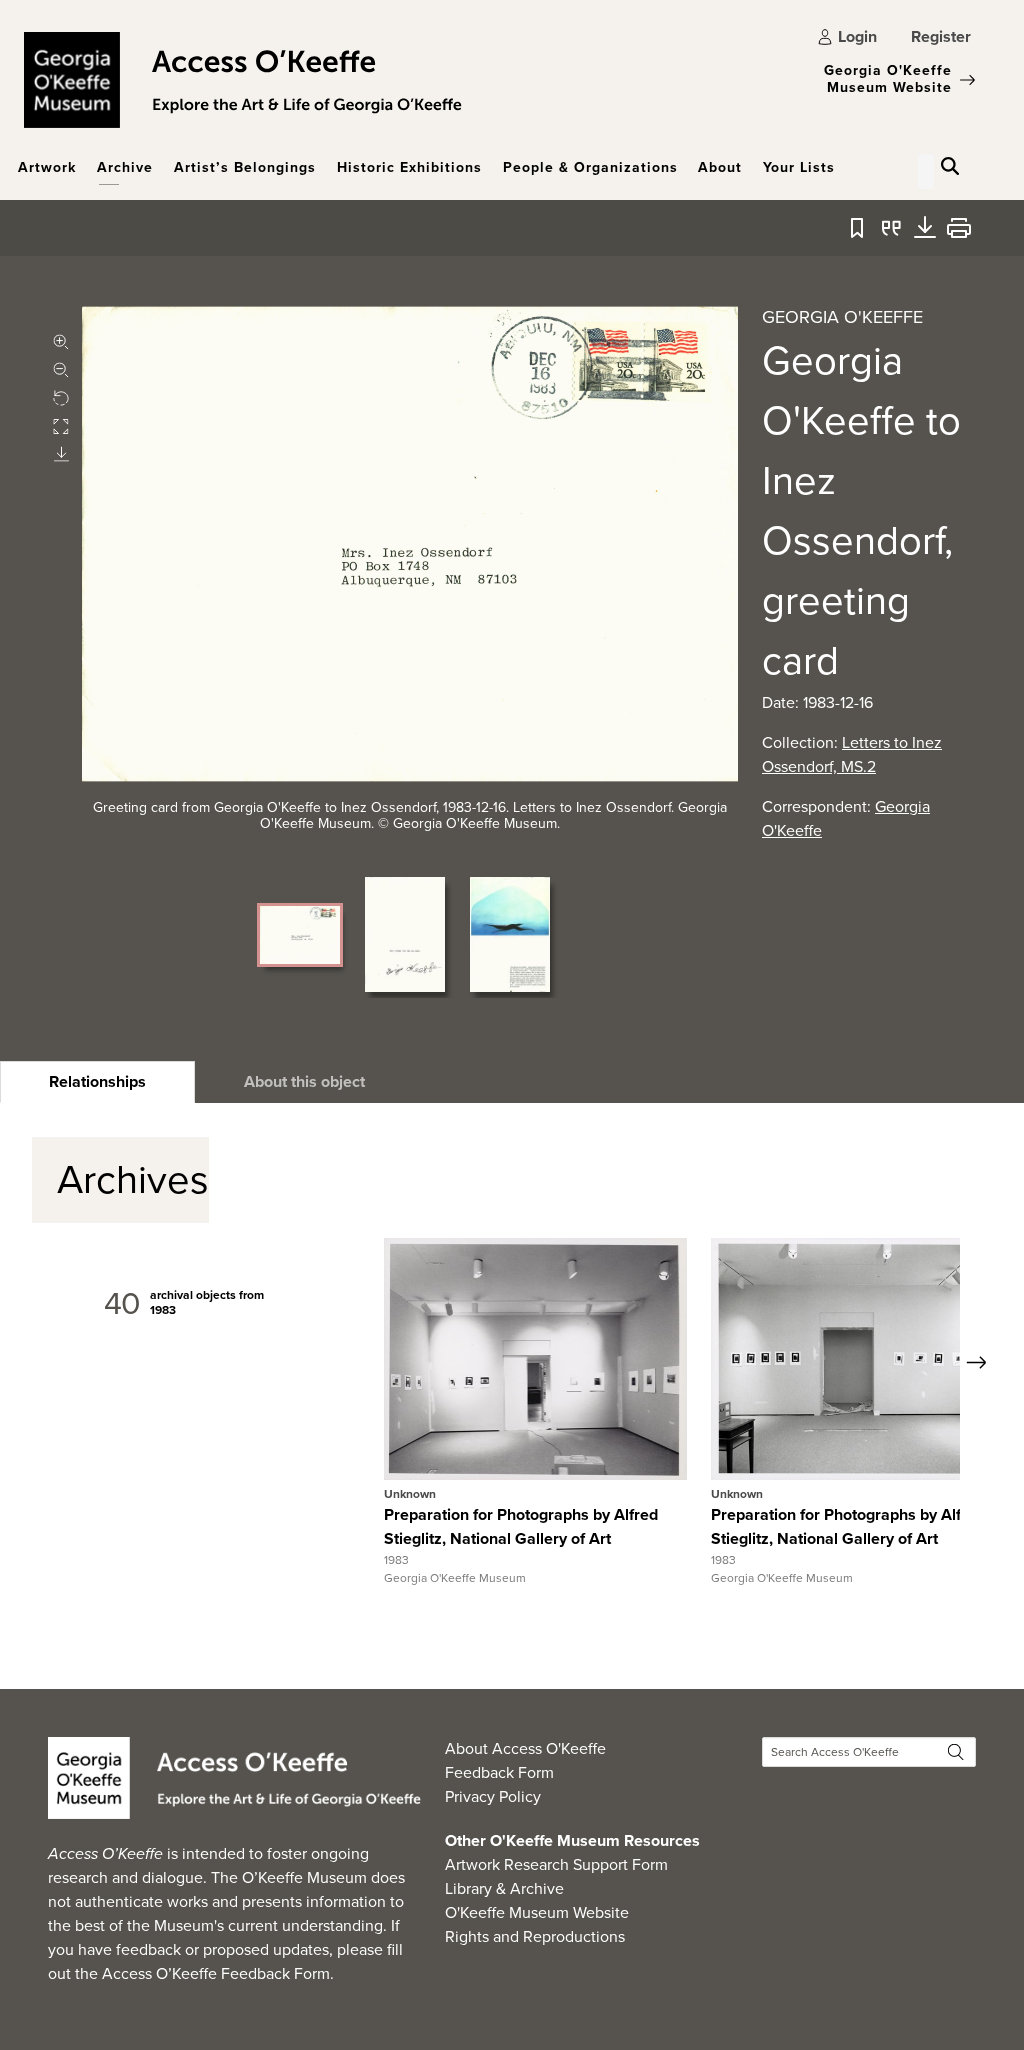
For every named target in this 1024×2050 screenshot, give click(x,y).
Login (857, 36)
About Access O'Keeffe (525, 1748)
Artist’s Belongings (245, 167)
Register (941, 36)
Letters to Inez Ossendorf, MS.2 (852, 754)
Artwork (47, 167)
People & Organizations (590, 167)
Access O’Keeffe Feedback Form (216, 1973)
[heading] (97, 1082)
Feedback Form (499, 1772)
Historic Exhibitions (409, 167)
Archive (125, 167)
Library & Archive (504, 1888)
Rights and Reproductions (535, 1936)
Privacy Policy (493, 1796)
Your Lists (799, 167)
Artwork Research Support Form (556, 1864)
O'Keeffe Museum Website (537, 1912)
